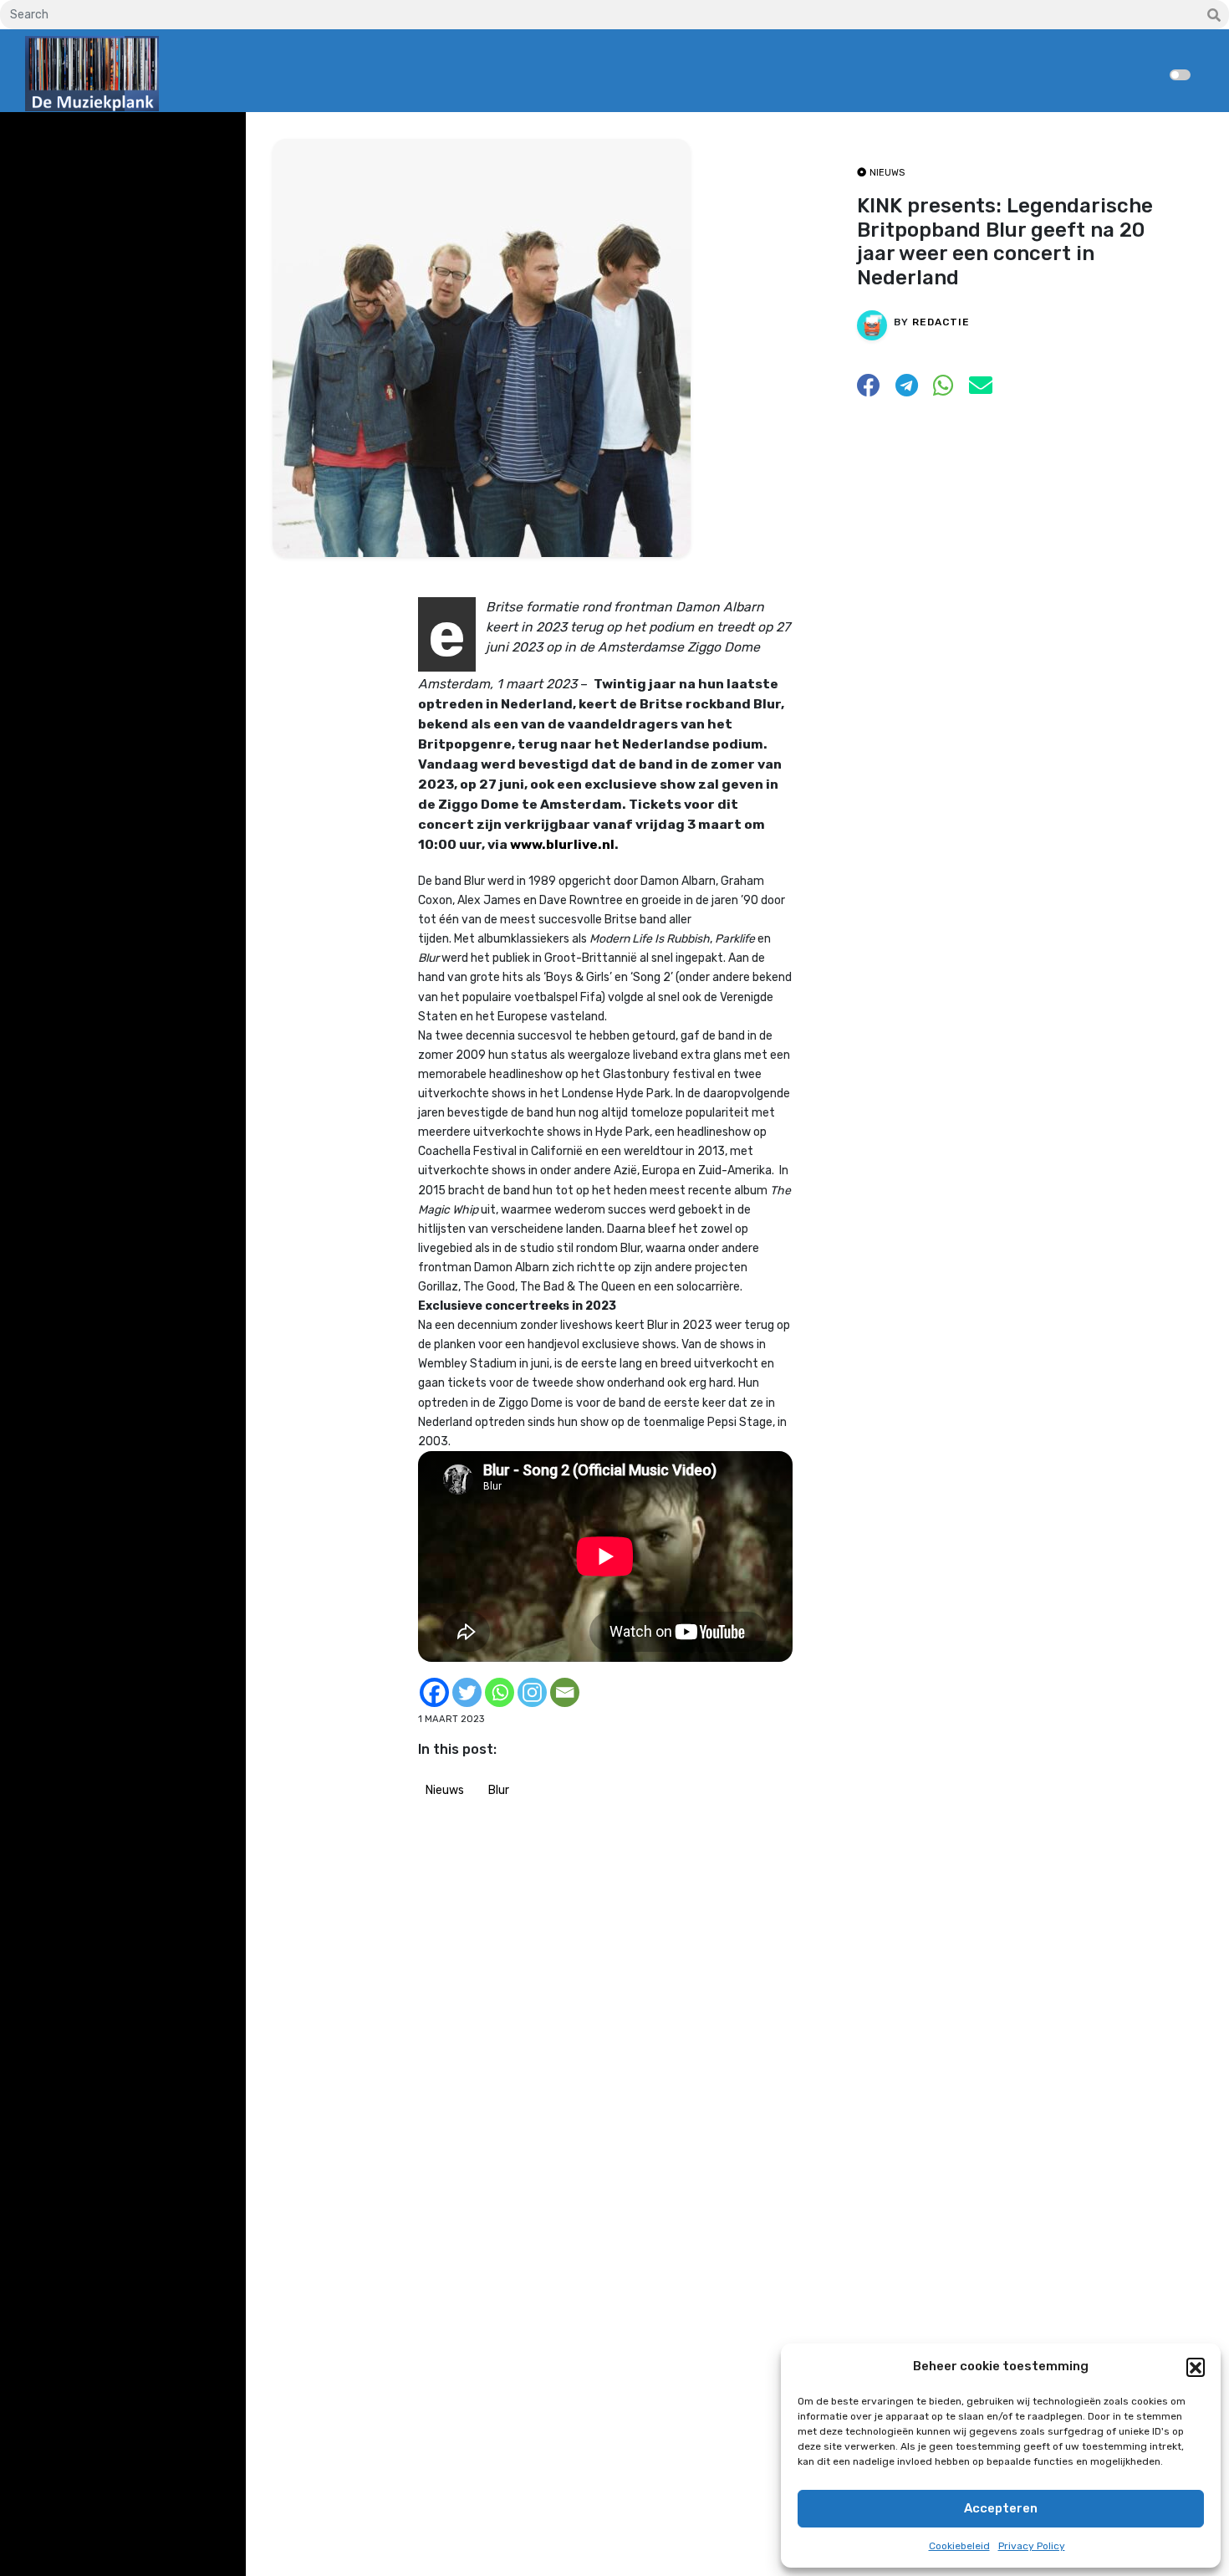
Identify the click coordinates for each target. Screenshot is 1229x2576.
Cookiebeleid (959, 2546)
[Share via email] (981, 390)
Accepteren (1001, 2508)
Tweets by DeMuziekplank (97, 137)
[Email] (565, 1692)
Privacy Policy (1032, 2546)
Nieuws (445, 1790)
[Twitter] (467, 1692)
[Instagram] (532, 1692)
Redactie (941, 322)
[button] (1196, 2367)
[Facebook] (434, 1692)
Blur (499, 1790)
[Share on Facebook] (869, 390)
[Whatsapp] (500, 1692)
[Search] (1214, 16)
